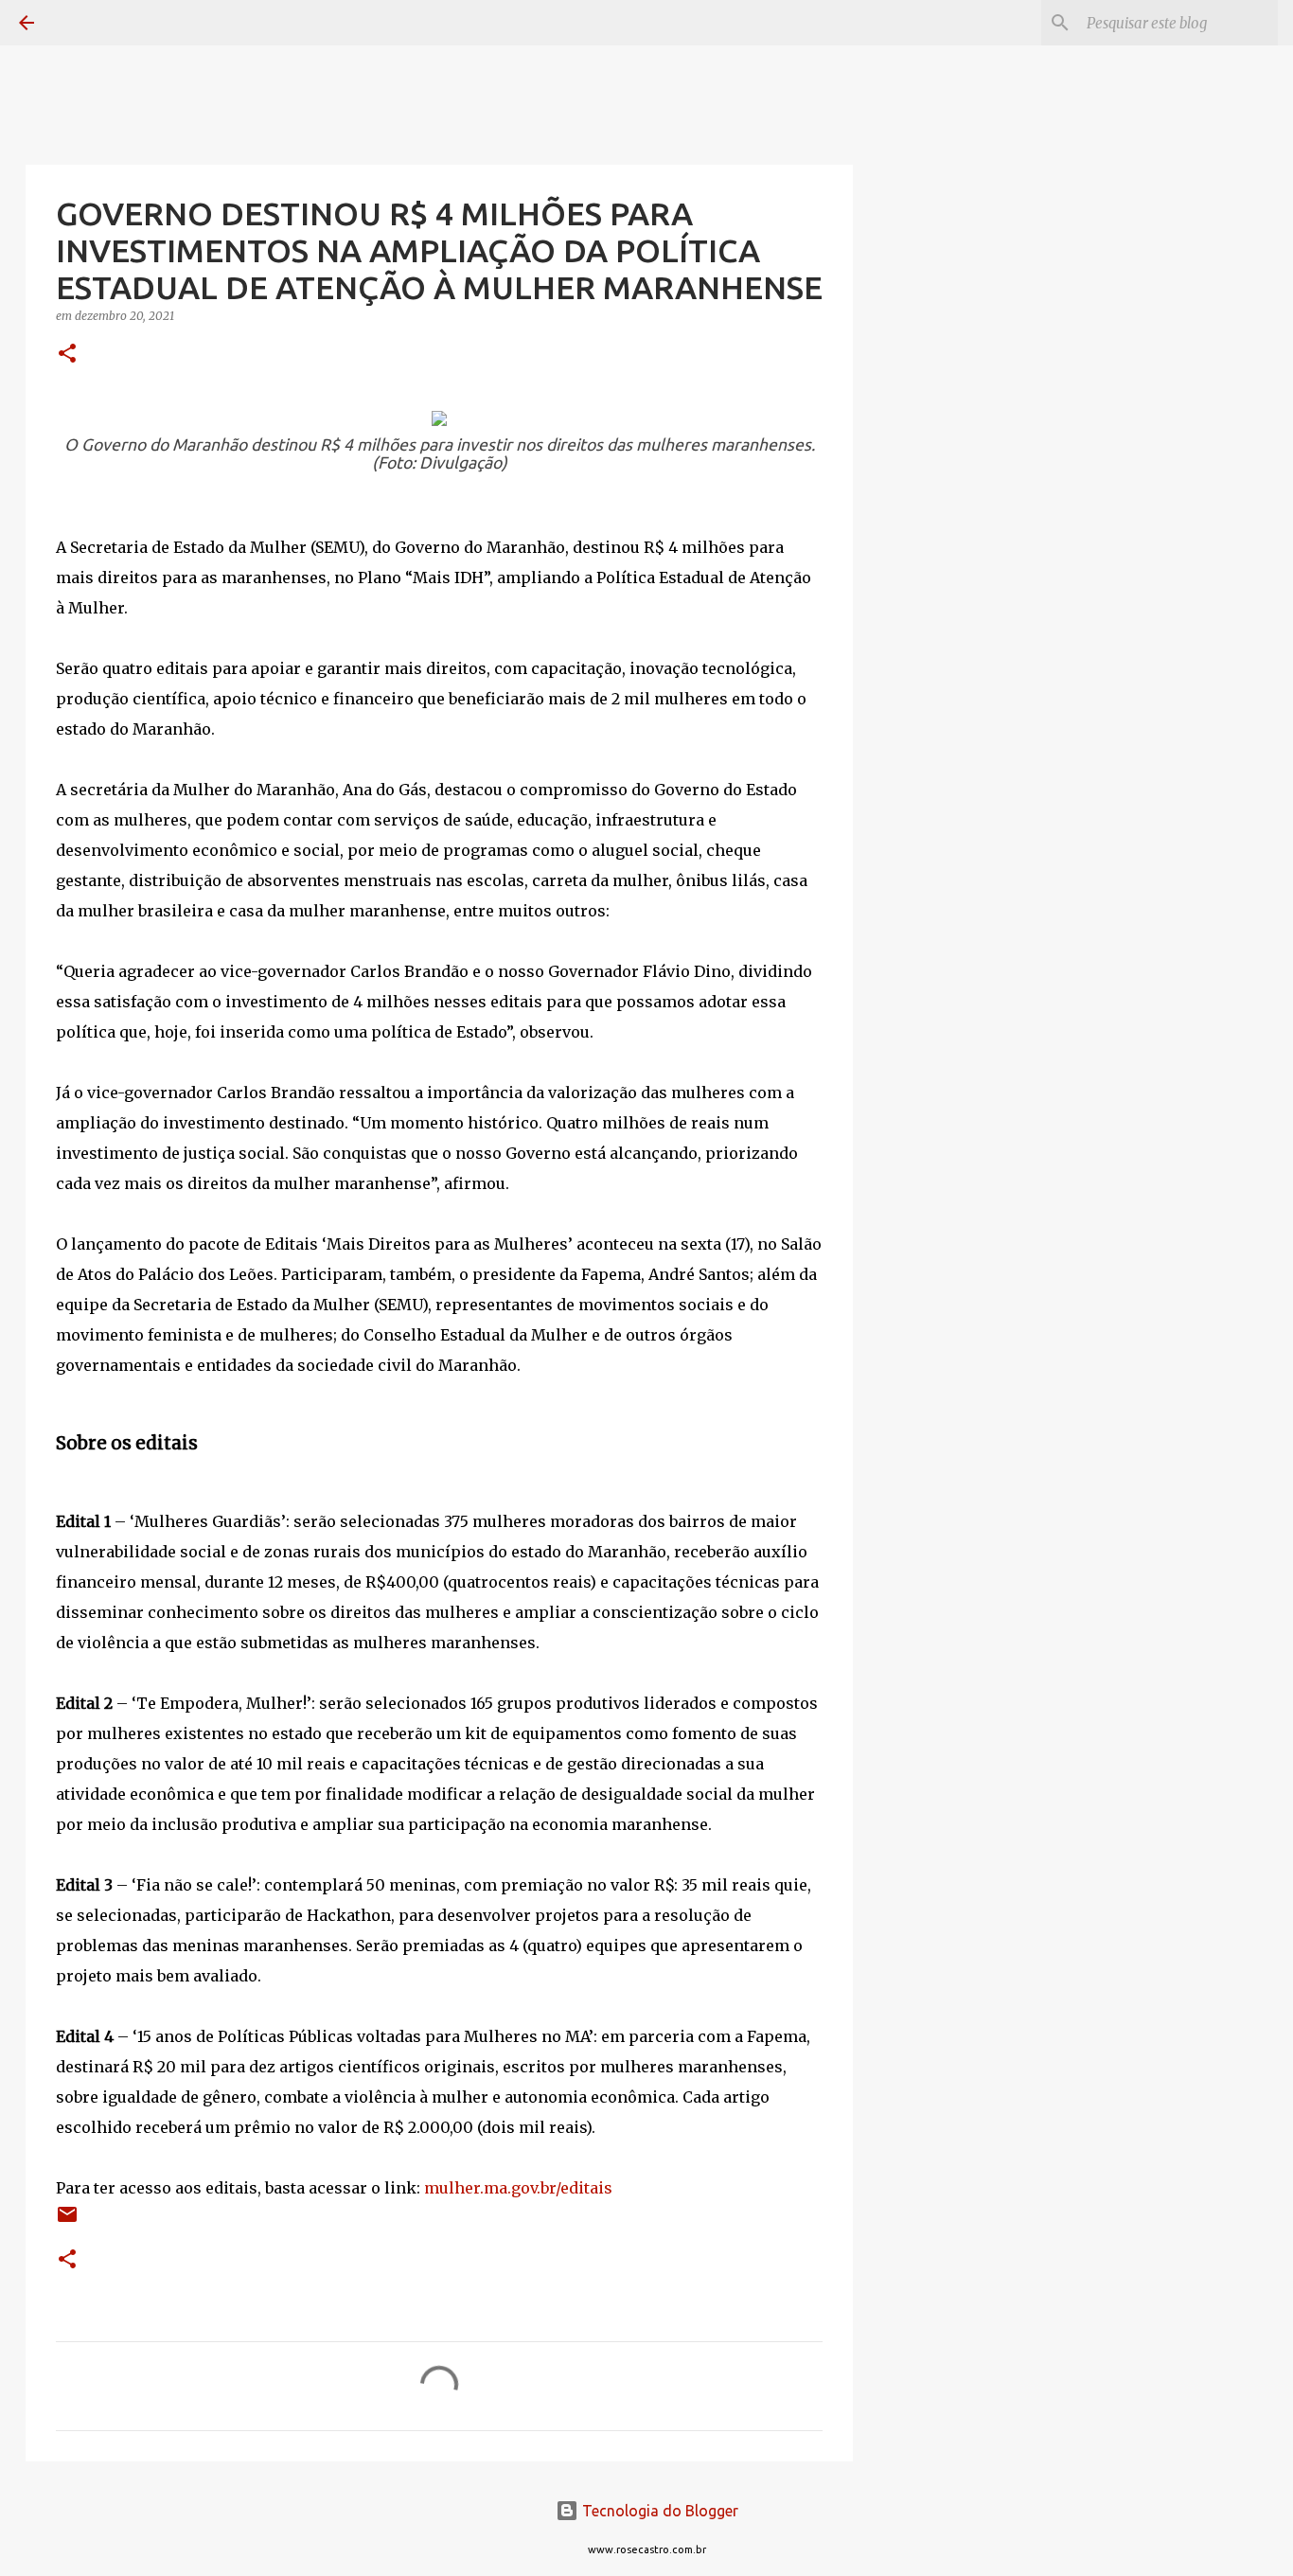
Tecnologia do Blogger (658, 2511)
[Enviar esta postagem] (67, 2221)
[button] (67, 355)
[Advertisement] (949, 818)
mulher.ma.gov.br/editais (518, 2188)
